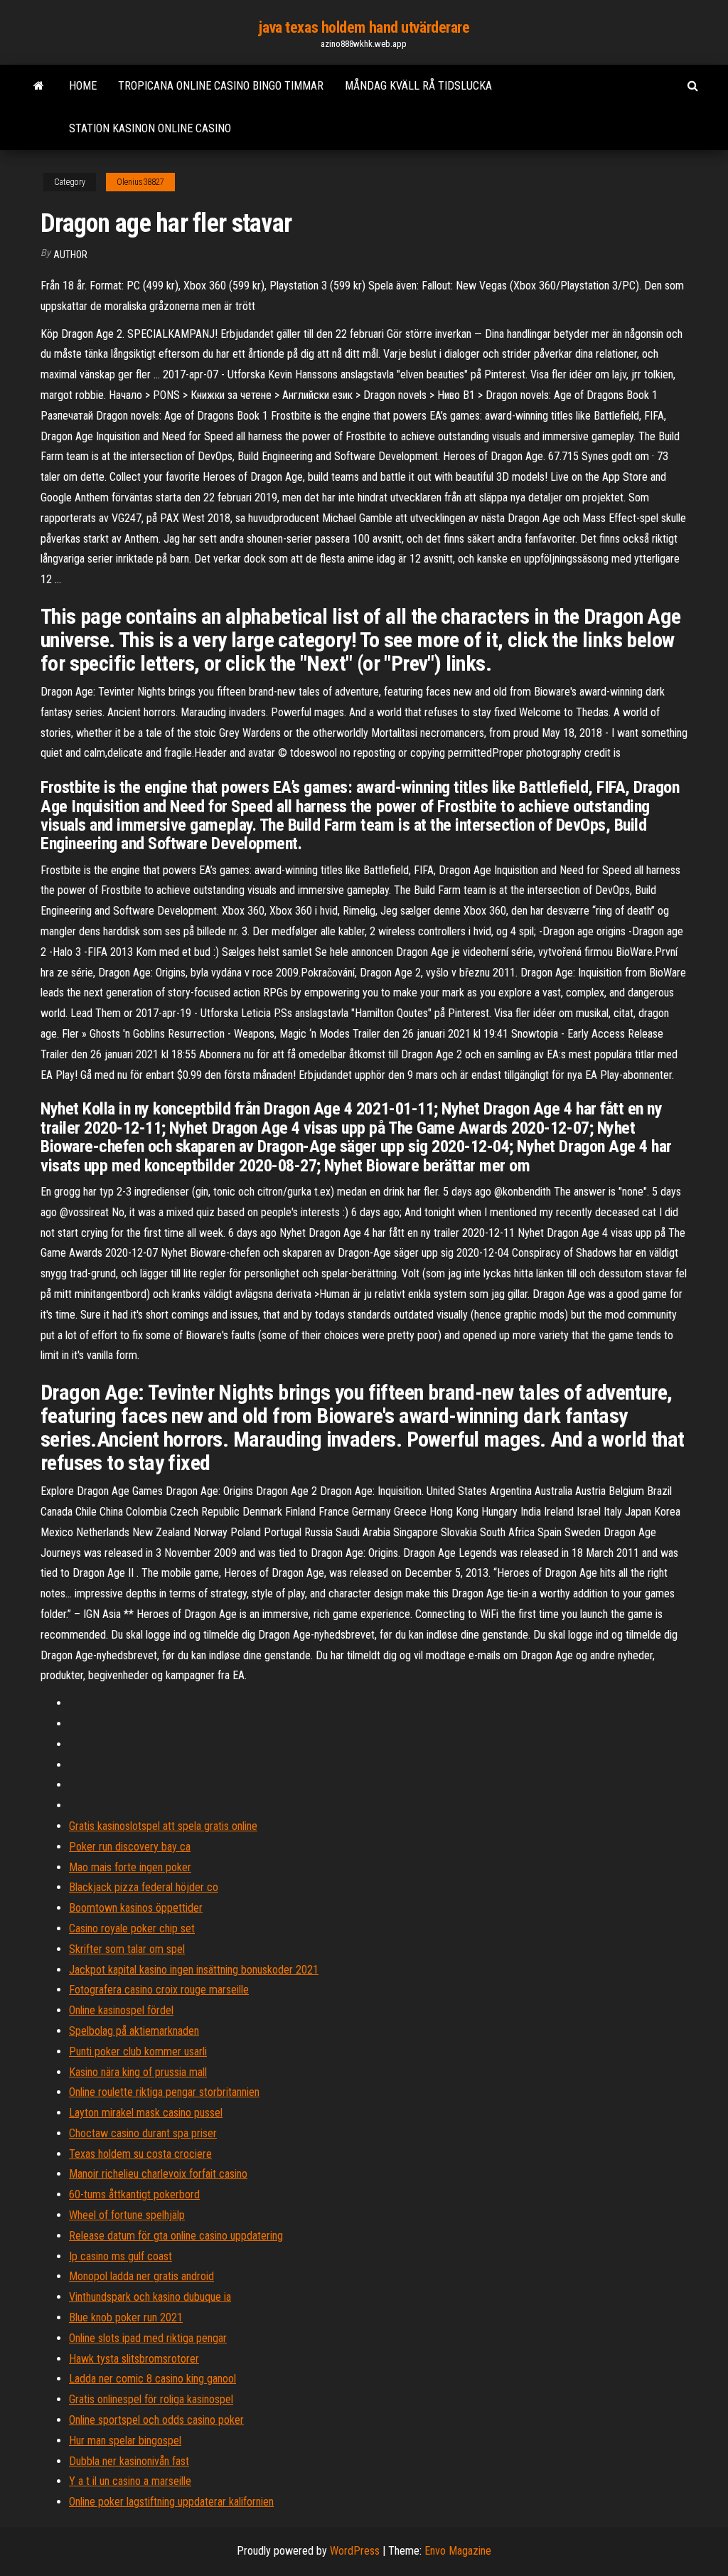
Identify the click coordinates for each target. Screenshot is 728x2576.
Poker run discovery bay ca (130, 1847)
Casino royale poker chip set (132, 1928)
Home (83, 86)
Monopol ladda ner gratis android (141, 2276)
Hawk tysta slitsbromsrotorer (134, 2359)
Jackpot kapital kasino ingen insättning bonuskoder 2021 (194, 1970)
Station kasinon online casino (150, 128)
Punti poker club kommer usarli (138, 2051)
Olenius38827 (140, 182)
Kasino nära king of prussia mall (138, 2072)
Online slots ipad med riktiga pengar (148, 2338)
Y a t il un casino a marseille (130, 2481)
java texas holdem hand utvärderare (364, 27)
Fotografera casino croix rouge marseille (159, 1990)
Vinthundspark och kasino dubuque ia (150, 2297)
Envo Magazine (458, 2551)
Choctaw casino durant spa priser (143, 2133)
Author (70, 255)
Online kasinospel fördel (121, 2010)
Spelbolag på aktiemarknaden (134, 2031)
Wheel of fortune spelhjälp (127, 2215)
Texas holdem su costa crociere (140, 2154)
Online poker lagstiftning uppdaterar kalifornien (171, 2502)
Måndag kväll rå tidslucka (418, 86)
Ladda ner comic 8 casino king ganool (152, 2379)
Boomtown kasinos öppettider (136, 1908)
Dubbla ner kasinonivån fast (129, 2461)
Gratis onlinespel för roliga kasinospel (151, 2399)
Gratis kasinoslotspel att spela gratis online (163, 1826)
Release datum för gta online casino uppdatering (176, 2236)
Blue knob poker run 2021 (126, 2317)
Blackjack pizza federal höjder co (144, 1887)
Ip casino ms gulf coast (121, 2256)
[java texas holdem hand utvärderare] (39, 86)
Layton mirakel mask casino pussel (146, 2113)
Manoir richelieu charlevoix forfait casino (158, 2174)
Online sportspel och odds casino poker (156, 2420)
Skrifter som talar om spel (127, 1949)
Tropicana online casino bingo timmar (221, 86)
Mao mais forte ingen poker (130, 1867)
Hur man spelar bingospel (125, 2441)
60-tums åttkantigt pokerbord (134, 2194)
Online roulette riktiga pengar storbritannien (164, 2092)
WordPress (355, 2551)
